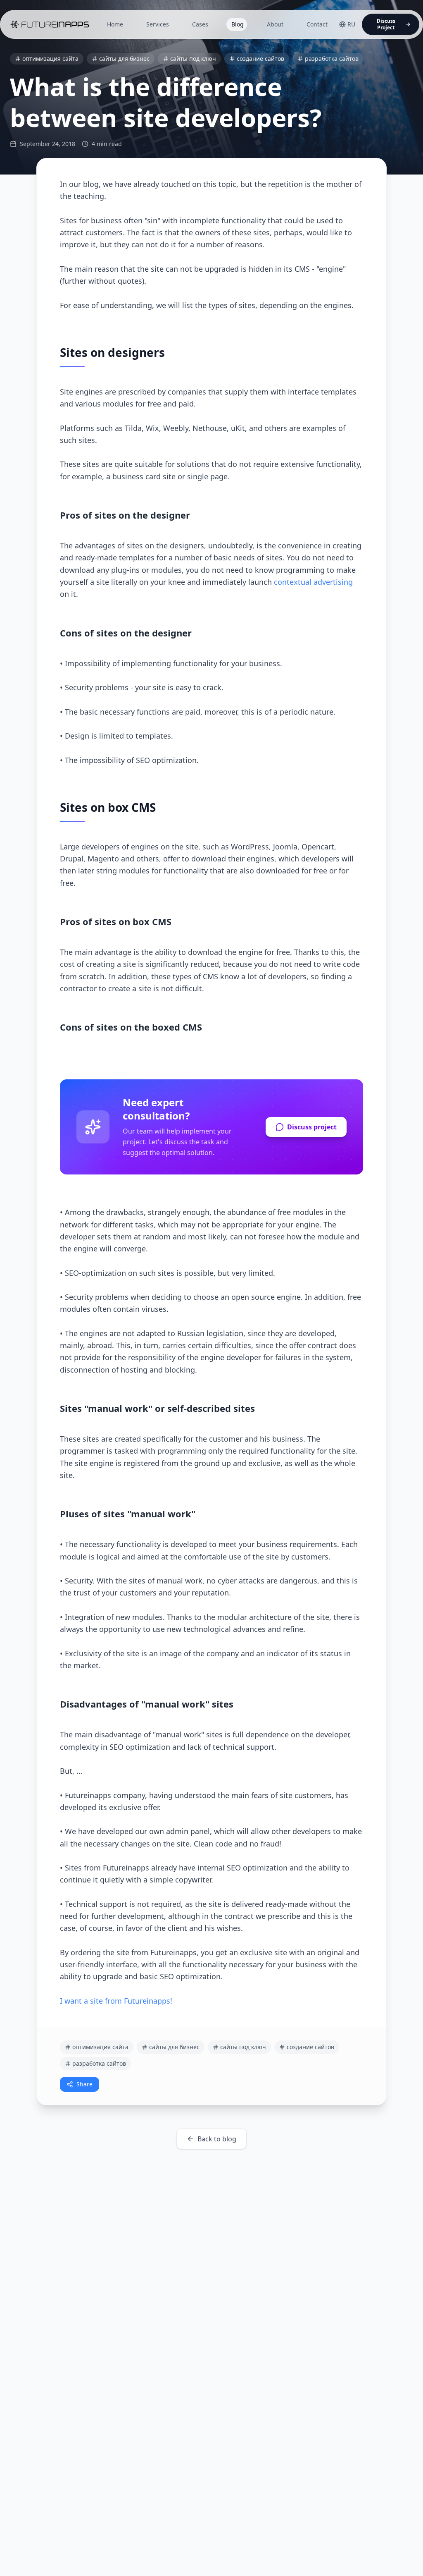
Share (84, 2084)
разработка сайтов (332, 59)
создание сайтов (260, 59)
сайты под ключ (193, 59)
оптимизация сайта (50, 59)
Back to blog (217, 2139)
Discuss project (312, 1127)
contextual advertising (313, 582)
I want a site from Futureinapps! (116, 2001)
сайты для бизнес (124, 59)
